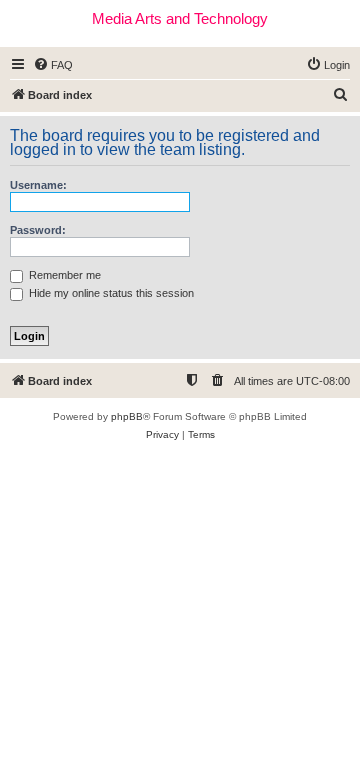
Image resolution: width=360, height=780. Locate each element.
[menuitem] (53, 65)
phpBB (127, 416)
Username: (38, 185)
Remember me (63, 275)
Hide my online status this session (110, 293)
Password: (38, 230)
